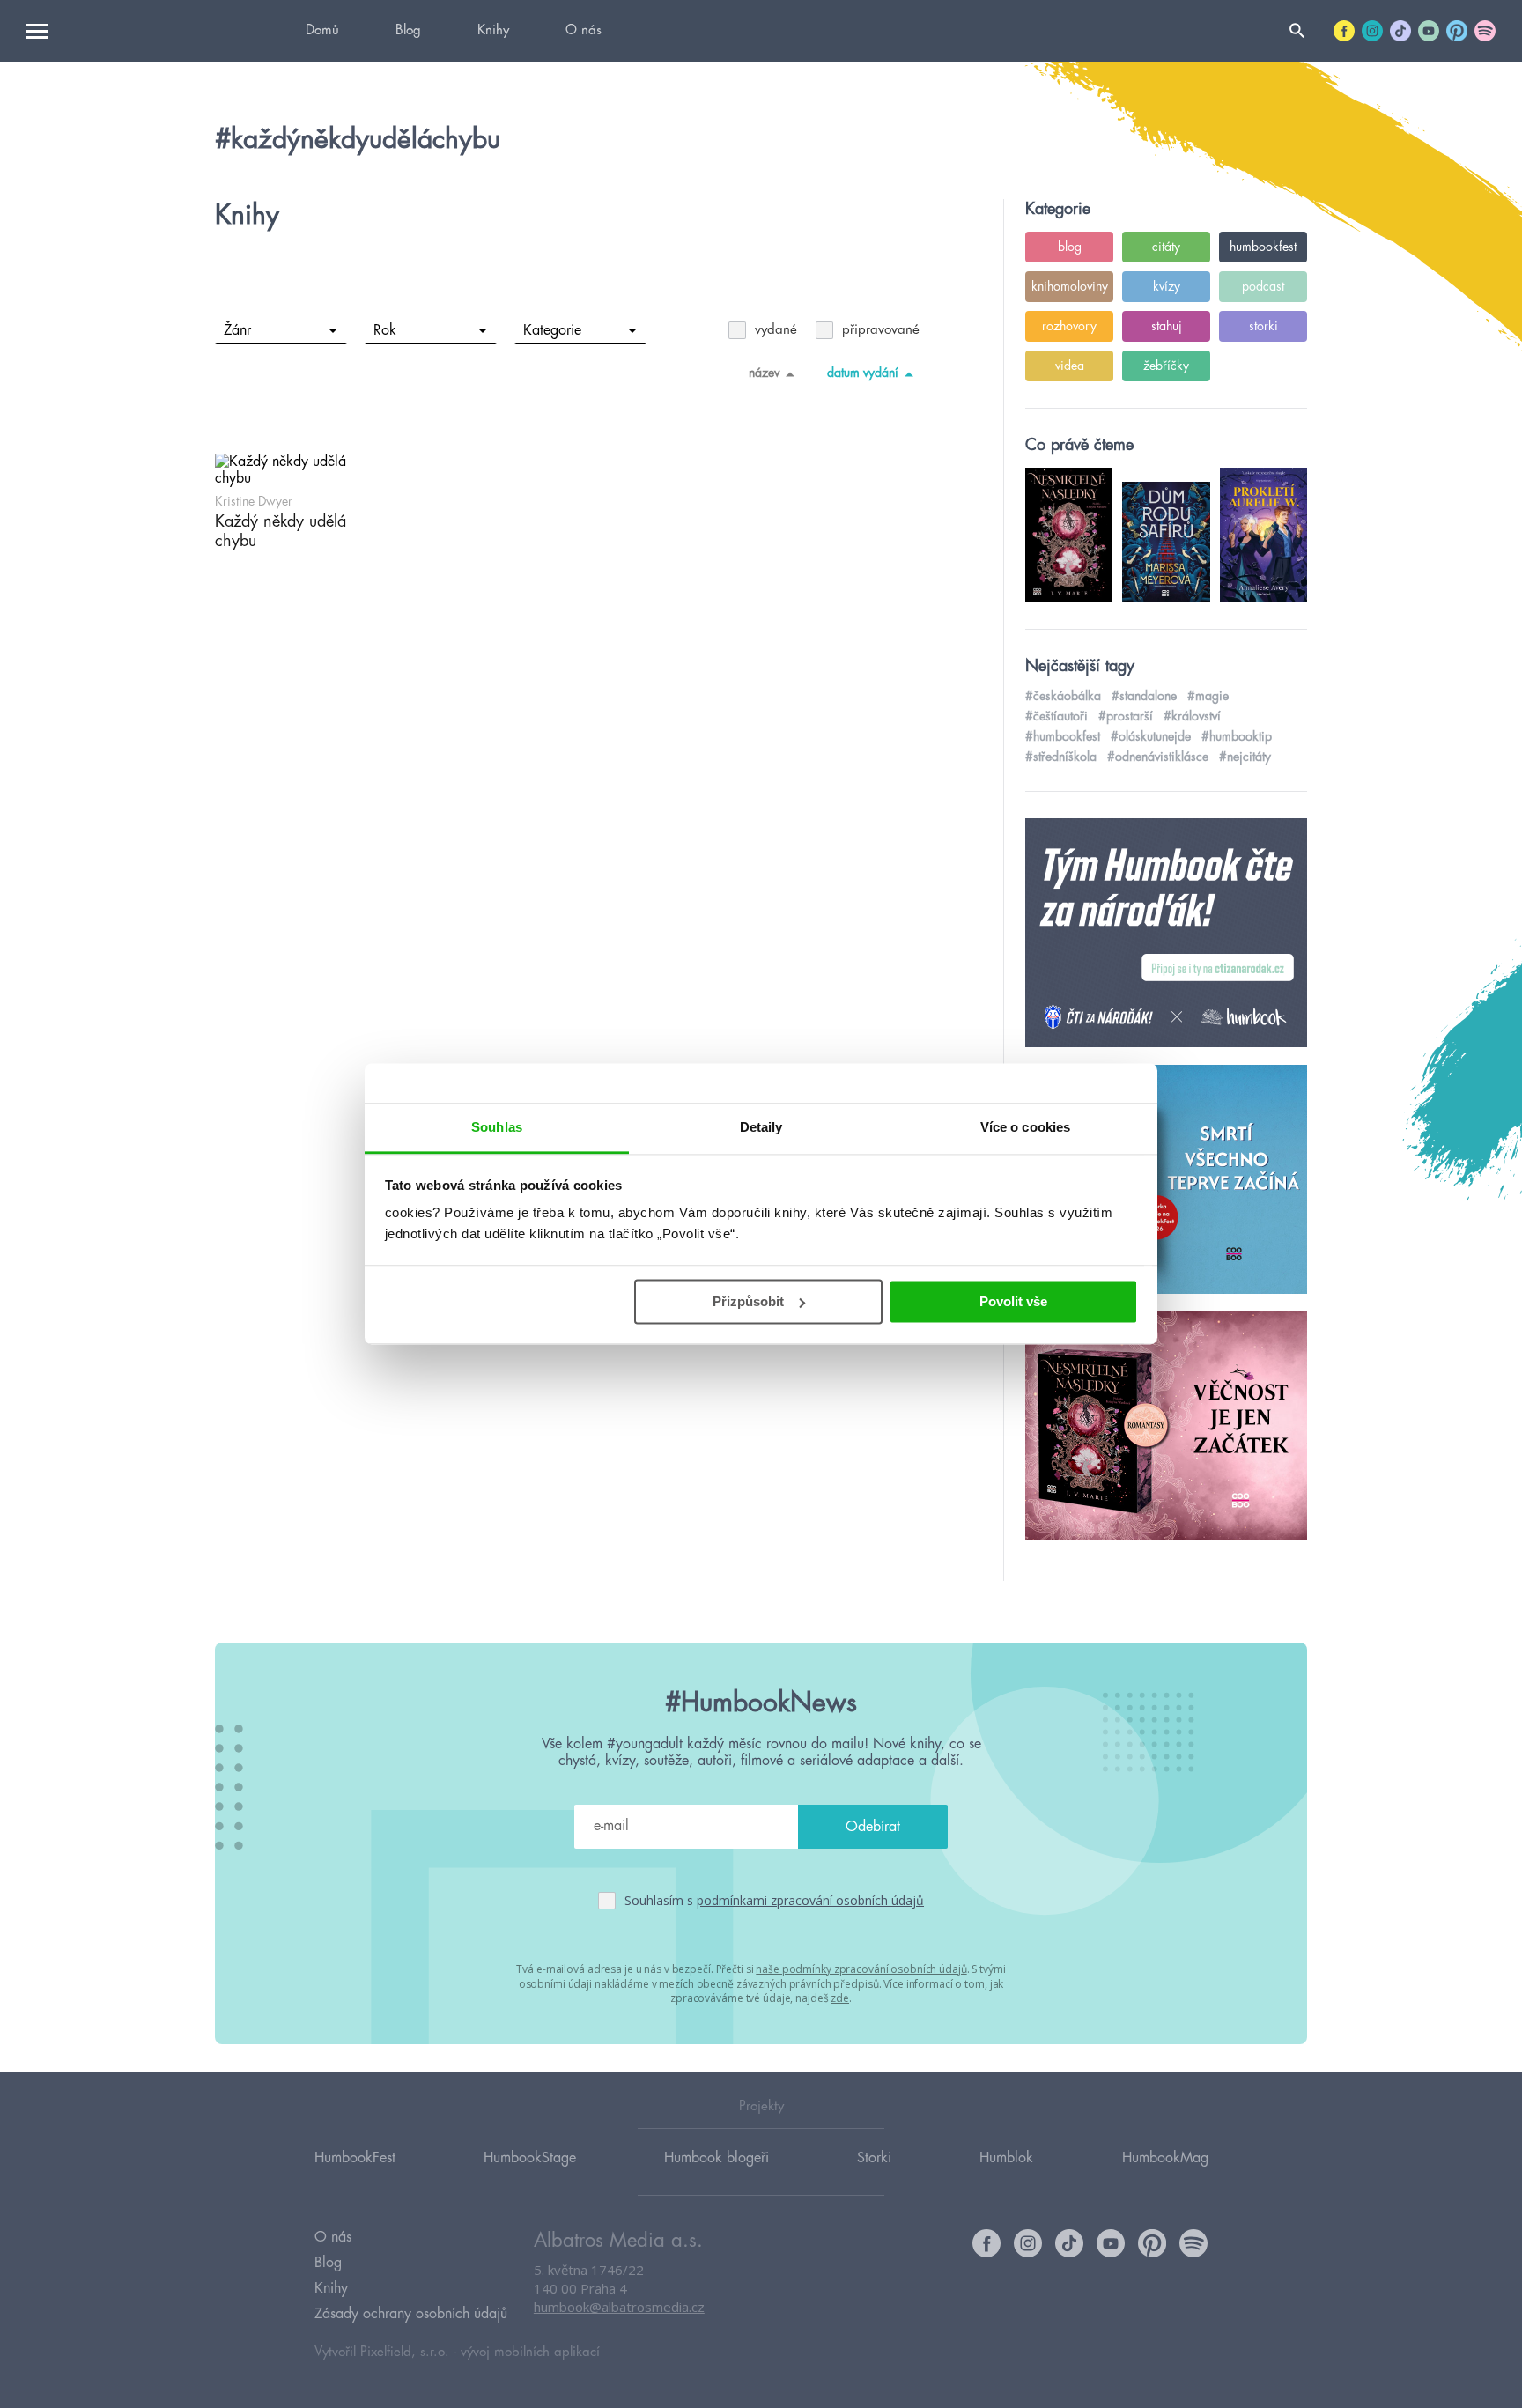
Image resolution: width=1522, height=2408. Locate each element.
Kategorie (552, 330)
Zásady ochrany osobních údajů (411, 2314)
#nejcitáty (1245, 757)
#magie (1208, 696)
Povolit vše (1013, 1301)
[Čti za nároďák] (1166, 934)
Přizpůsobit (748, 1301)
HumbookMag (1165, 2158)
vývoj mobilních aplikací (530, 2352)
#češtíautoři (1057, 716)
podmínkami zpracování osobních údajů (810, 1900)
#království (1192, 716)
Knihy (493, 30)
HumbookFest (355, 2158)
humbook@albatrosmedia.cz (619, 2307)
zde (840, 1998)
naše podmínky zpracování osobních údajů (861, 1969)
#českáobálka (1063, 696)
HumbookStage (530, 2158)
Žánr (237, 330)
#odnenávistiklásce (1158, 757)
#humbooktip (1237, 736)
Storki (874, 2158)
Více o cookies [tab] (1025, 1127)
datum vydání (863, 373)
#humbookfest (1063, 736)
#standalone (1144, 696)
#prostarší (1126, 716)
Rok (385, 330)
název (764, 373)
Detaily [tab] (761, 1127)
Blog (408, 30)
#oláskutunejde (1151, 736)
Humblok (1006, 2158)
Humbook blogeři (717, 2158)
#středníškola (1061, 757)
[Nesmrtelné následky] (1166, 1427)
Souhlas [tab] (497, 1127)
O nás (584, 30)
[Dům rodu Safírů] (1166, 1180)
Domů (322, 30)
